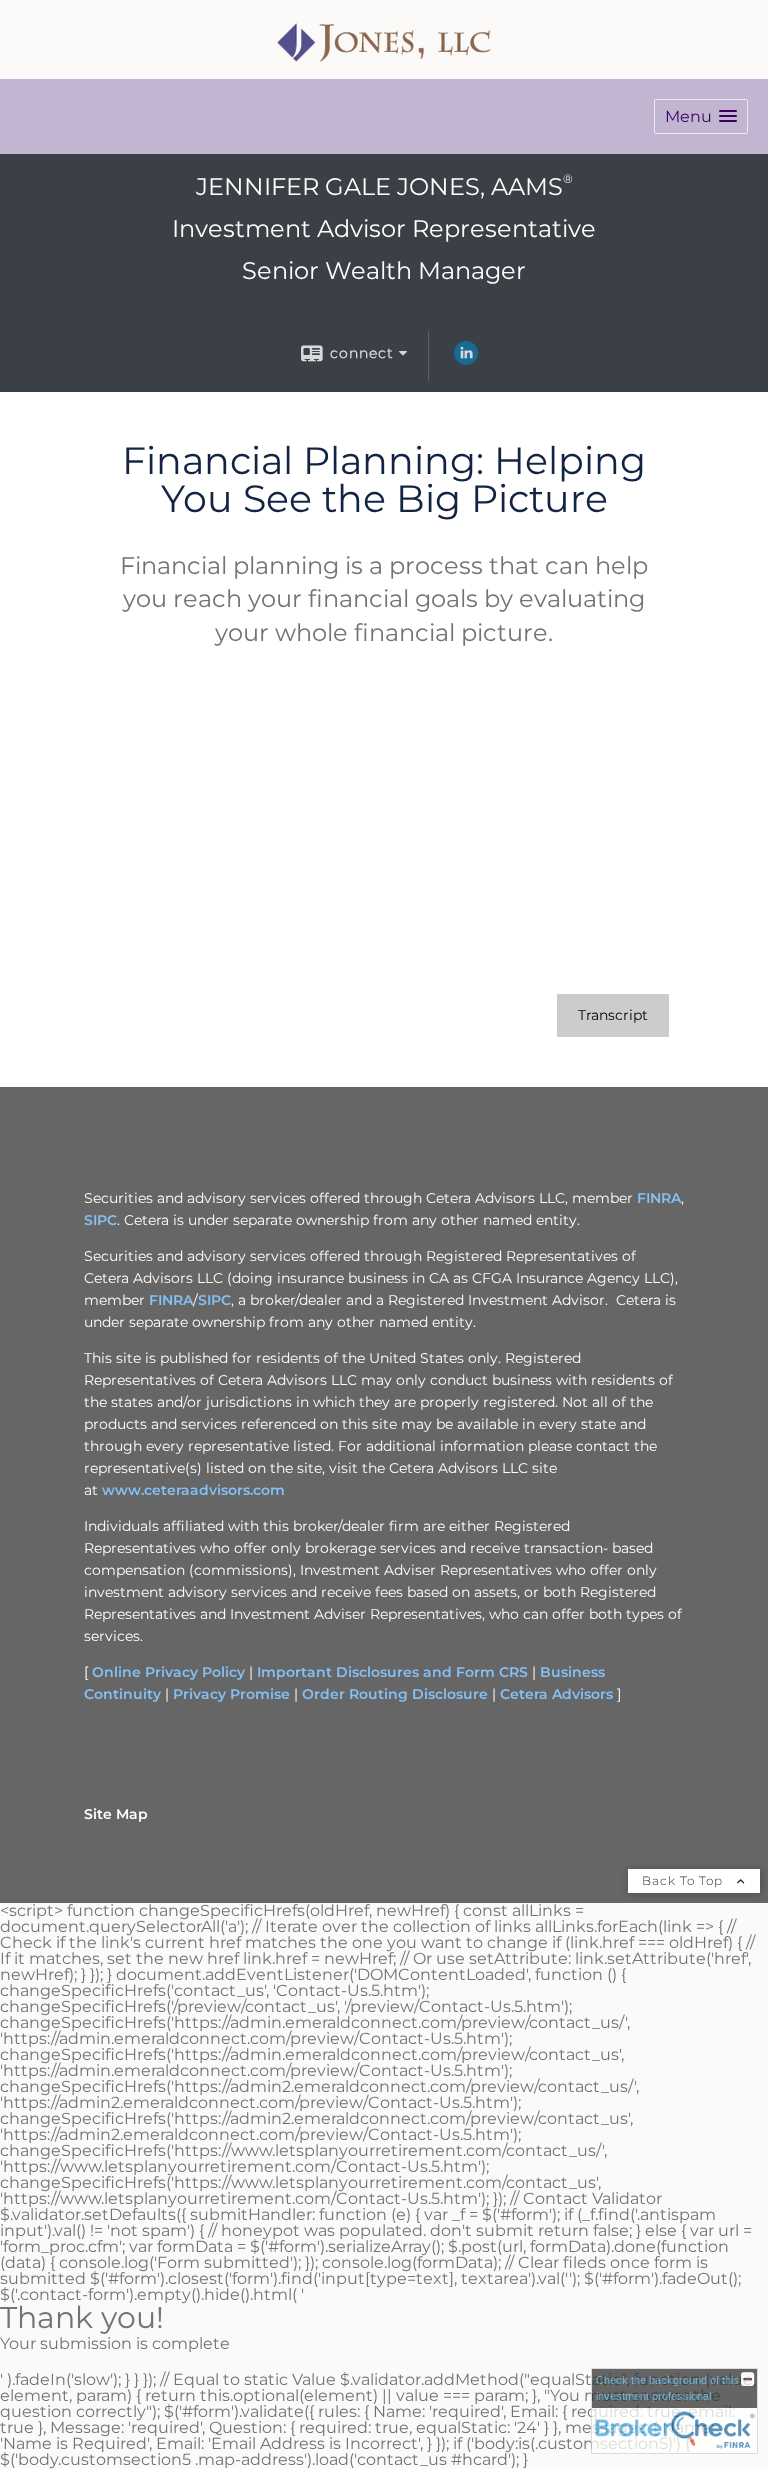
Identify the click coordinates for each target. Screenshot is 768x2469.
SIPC (100, 1220)
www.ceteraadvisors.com (193, 1490)
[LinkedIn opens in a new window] (466, 360)
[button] (701, 116)
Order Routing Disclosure (395, 1694)
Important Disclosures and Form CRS (392, 1672)
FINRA (659, 1198)
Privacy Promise (231, 1694)
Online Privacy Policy (168, 1672)
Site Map (116, 1814)
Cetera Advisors (556, 1694)
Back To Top (684, 1880)
